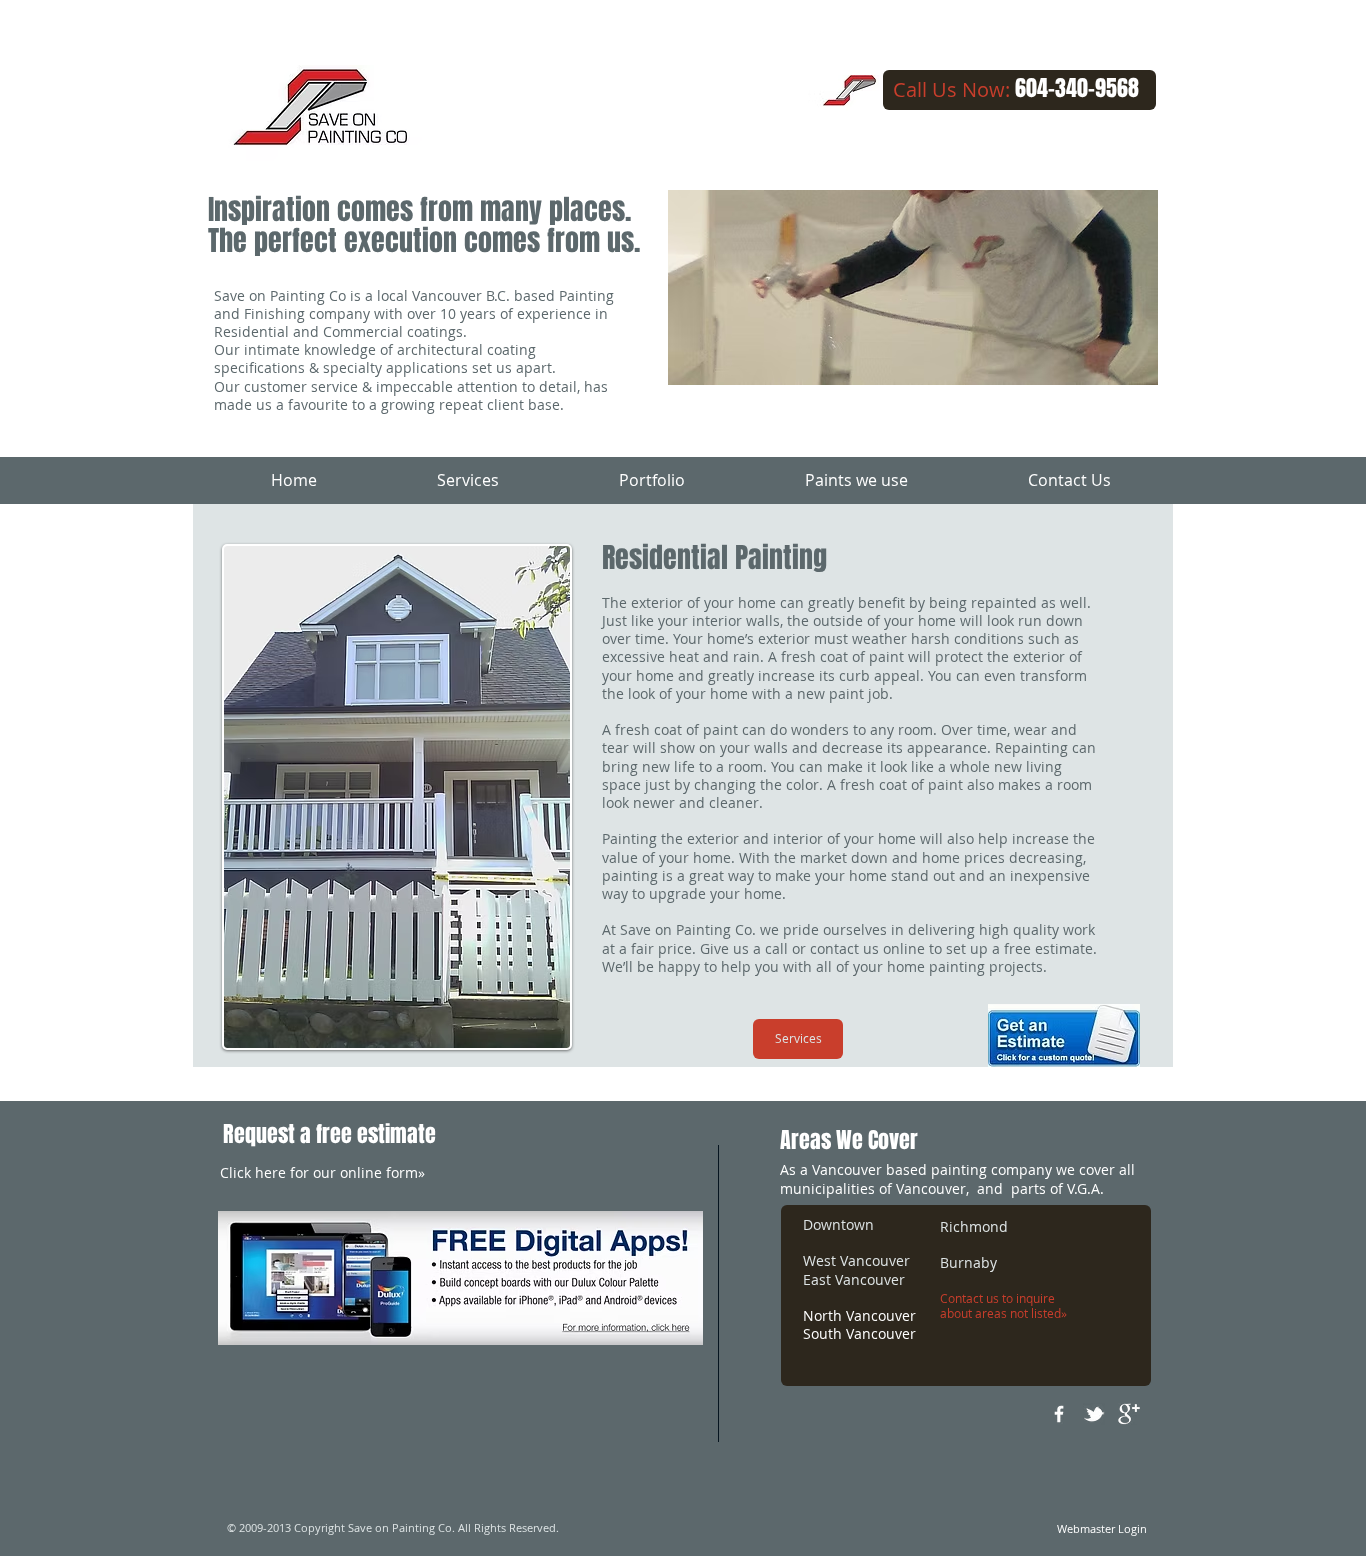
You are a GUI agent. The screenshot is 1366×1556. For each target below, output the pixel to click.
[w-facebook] (1059, 1414)
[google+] (1129, 1414)
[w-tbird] (1094, 1414)
